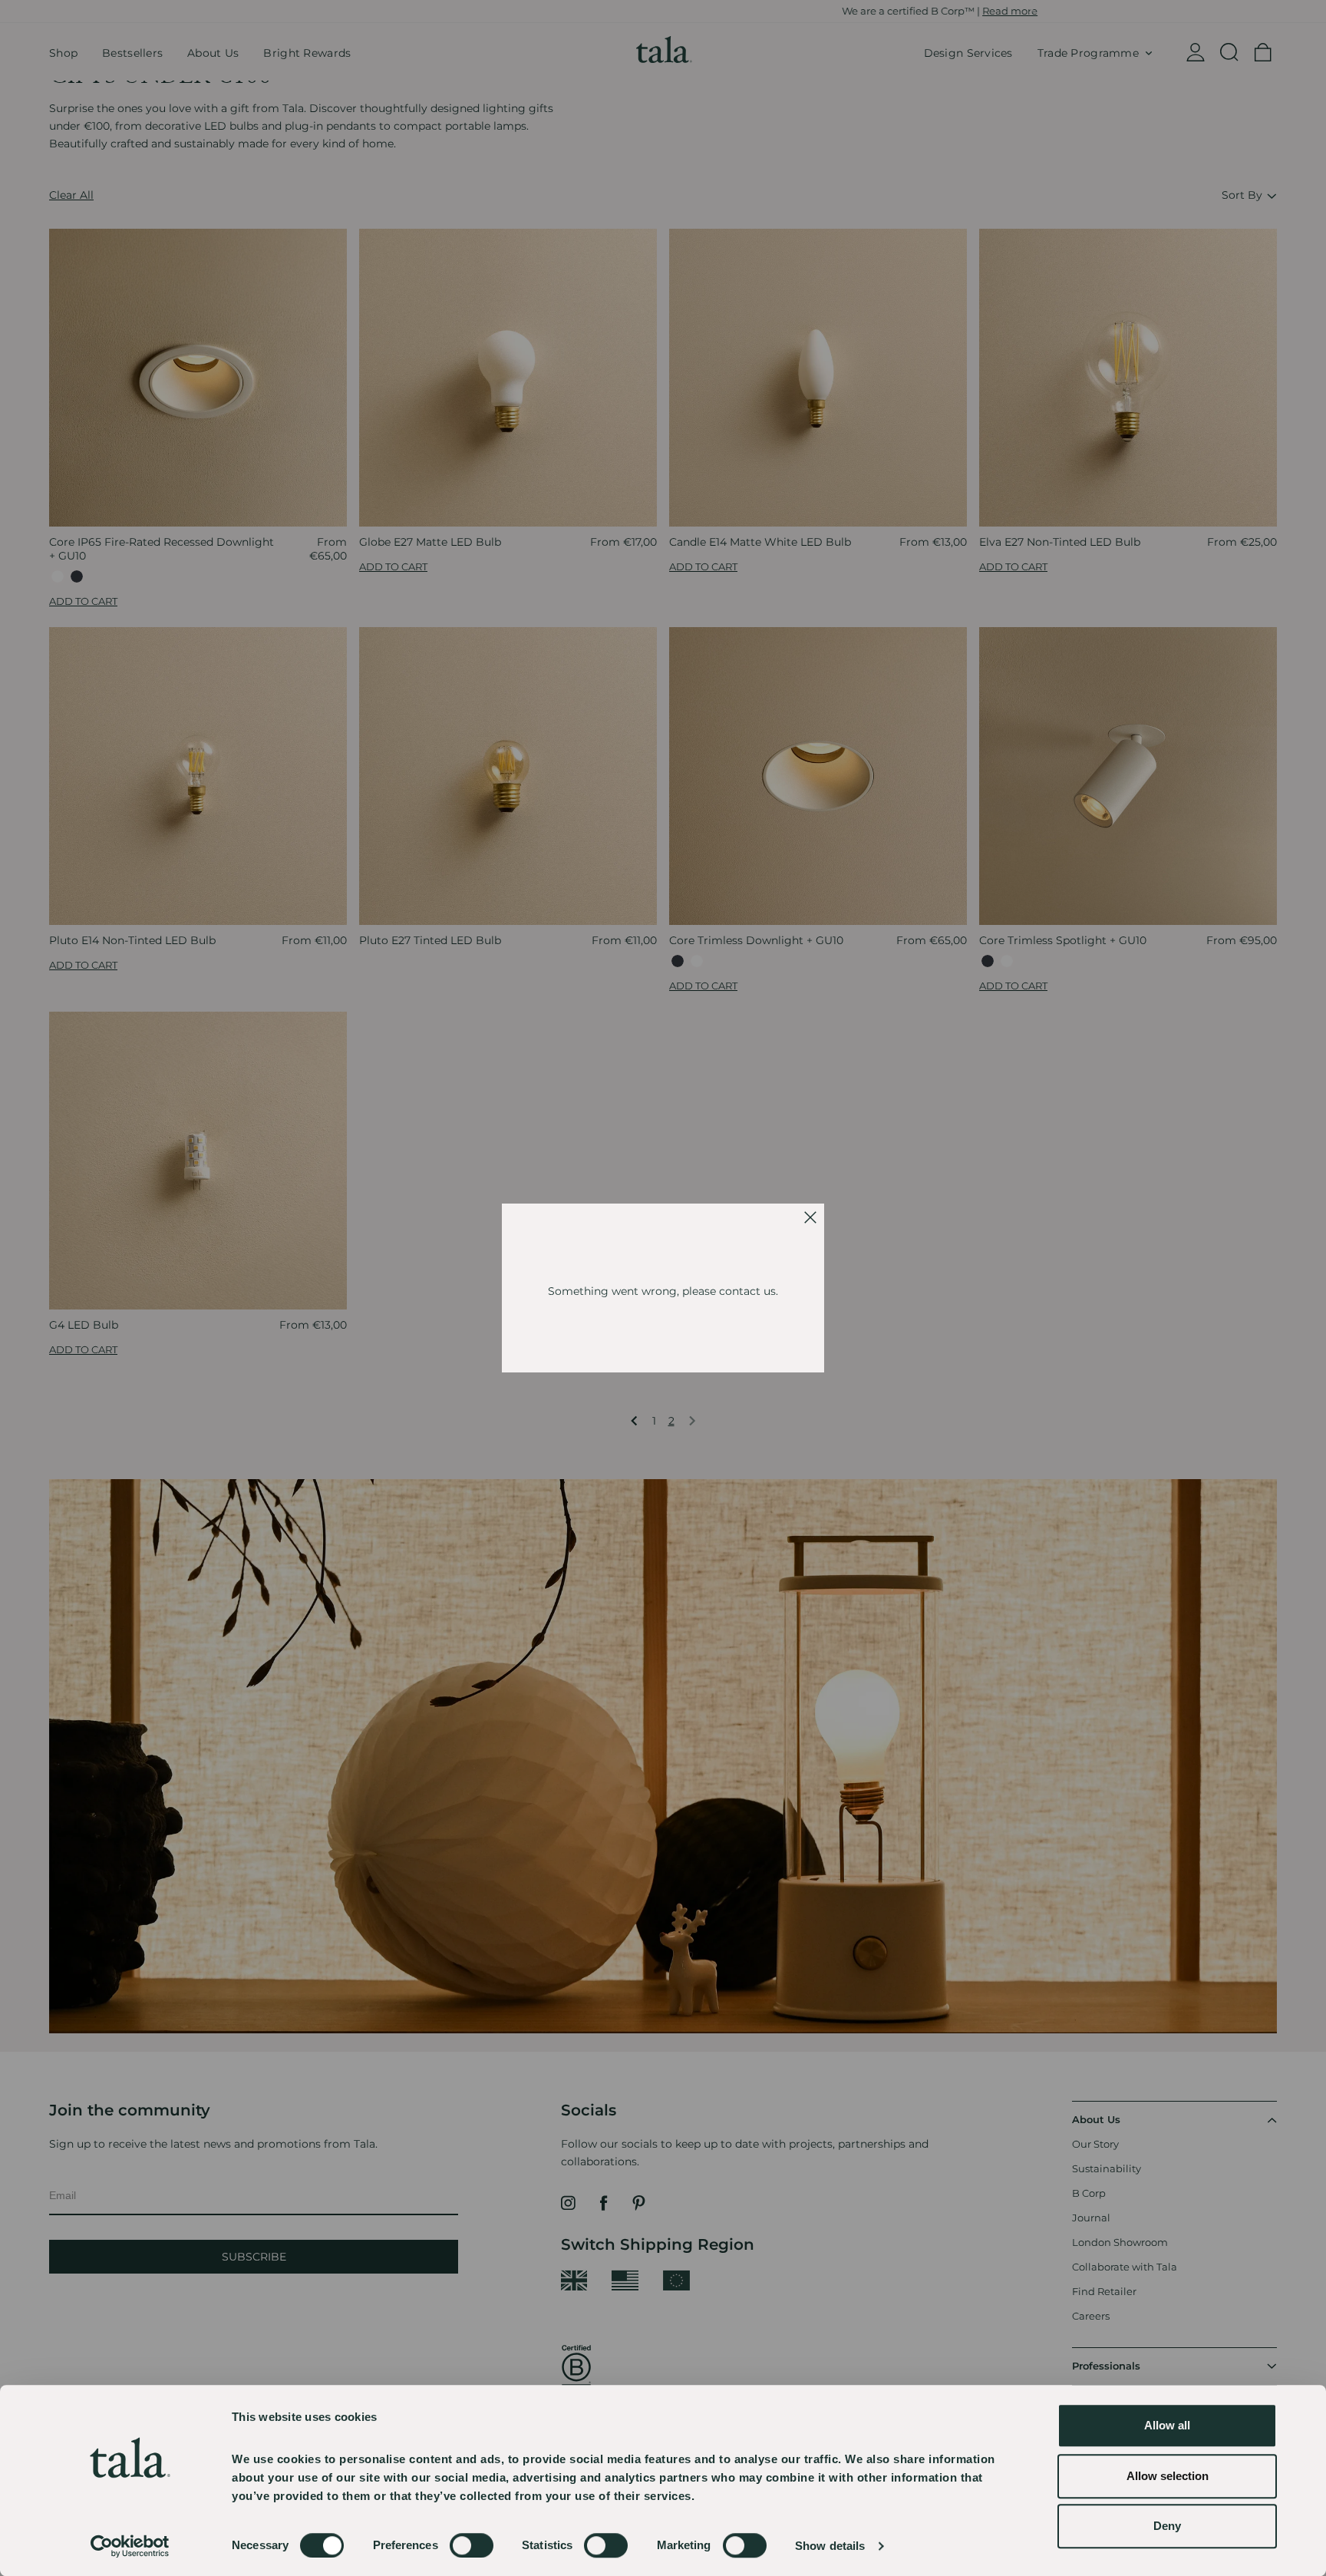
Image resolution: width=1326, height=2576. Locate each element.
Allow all (1167, 2425)
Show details (830, 2546)
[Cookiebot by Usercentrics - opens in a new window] (130, 2546)
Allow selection (1168, 2476)
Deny (1167, 2526)
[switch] (472, 2545)
